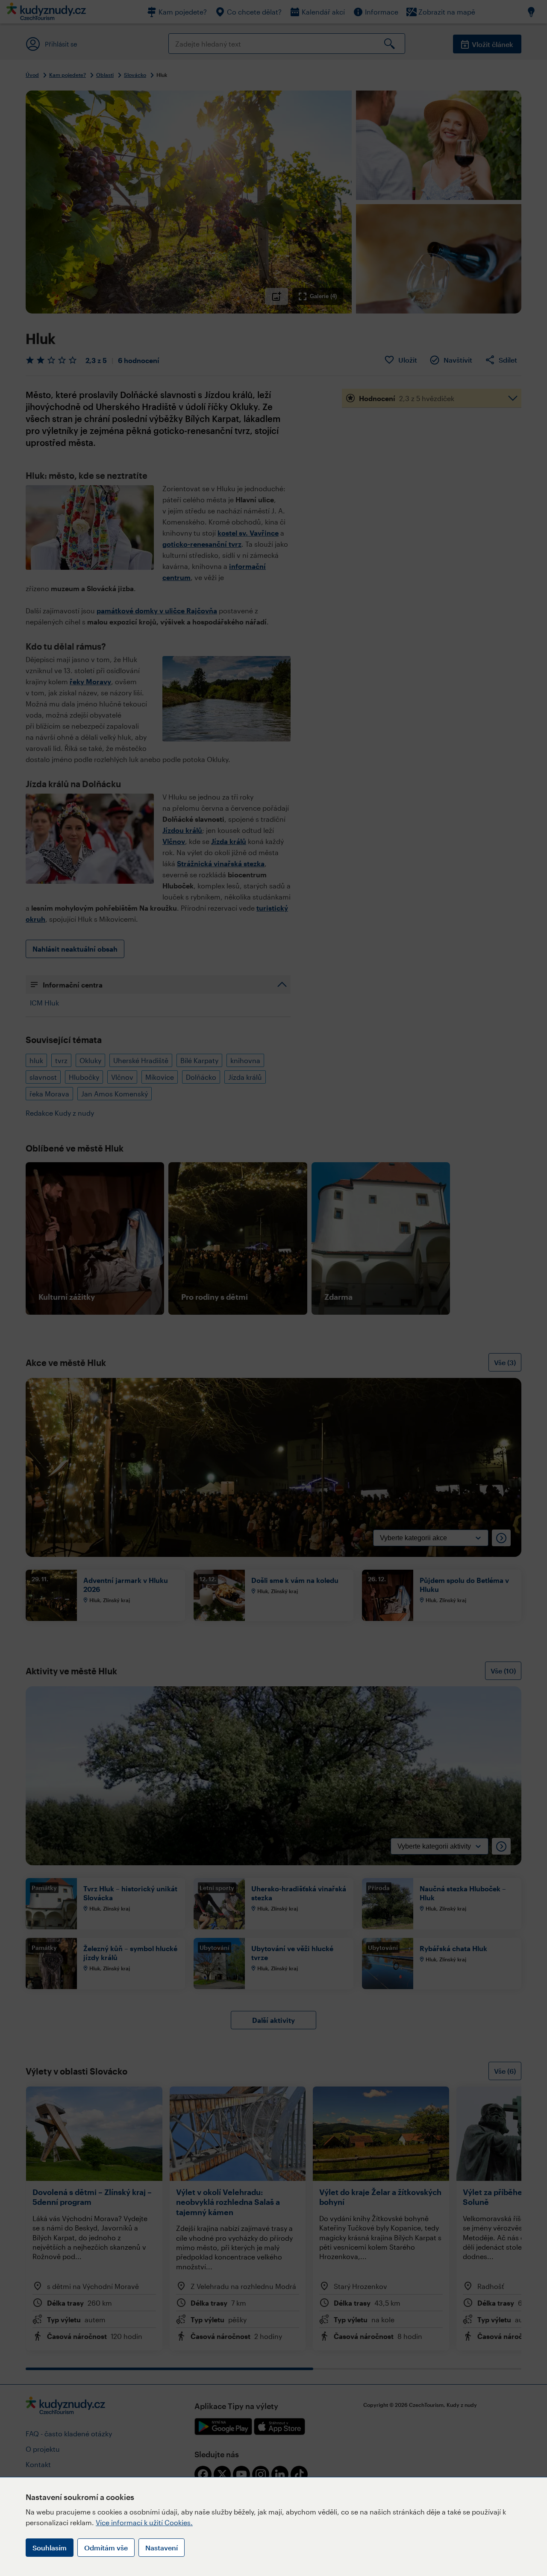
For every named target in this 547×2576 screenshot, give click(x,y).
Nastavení (162, 2548)
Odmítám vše (106, 2548)
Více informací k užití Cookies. (144, 2522)
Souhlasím (50, 2548)
